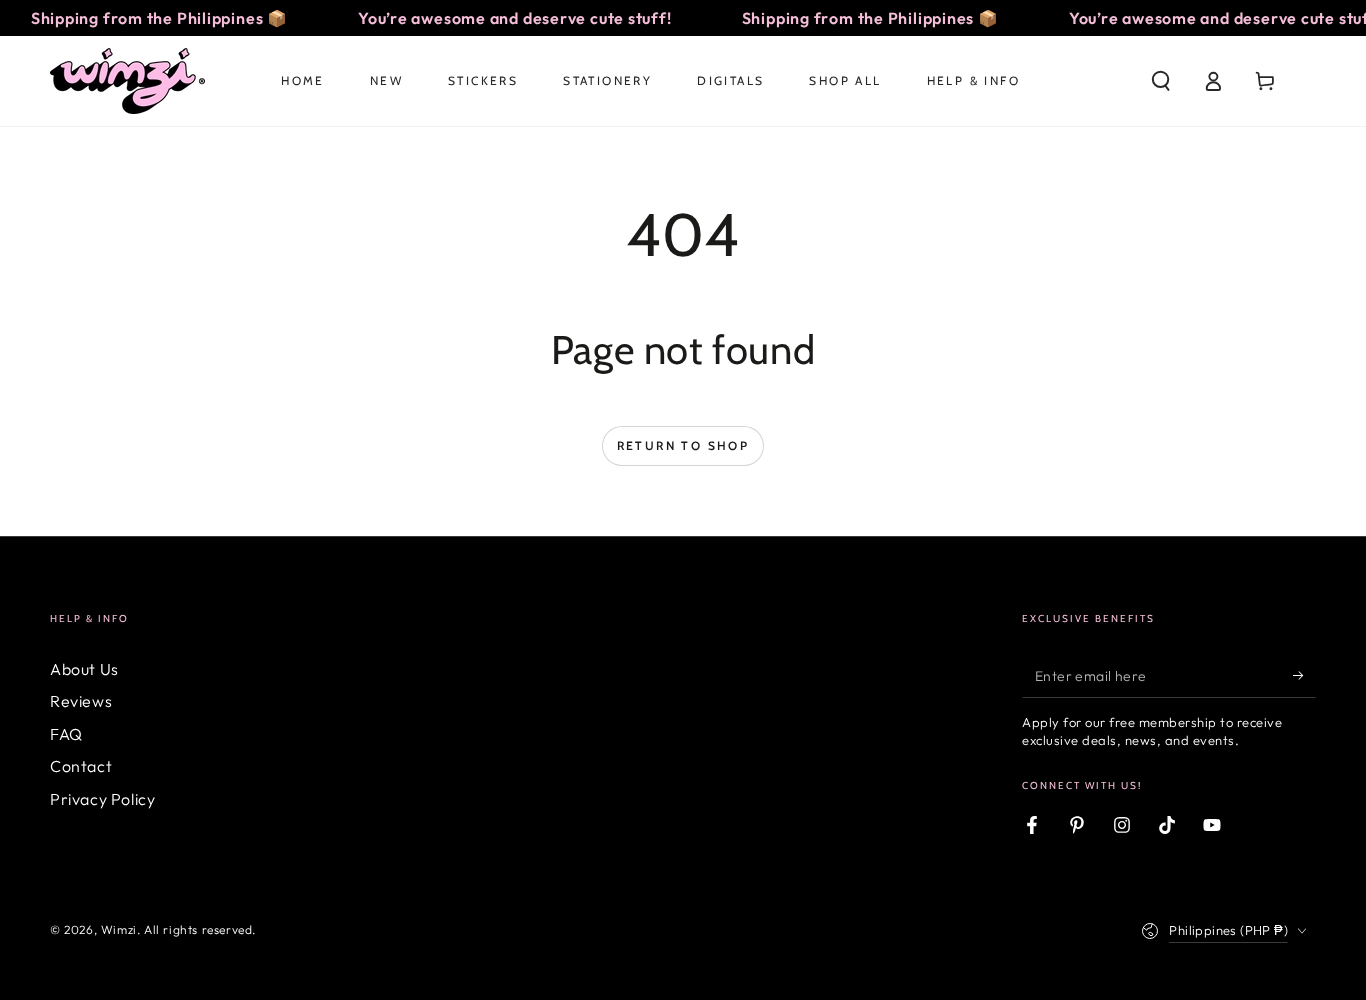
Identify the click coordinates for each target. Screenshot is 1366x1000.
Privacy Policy (102, 799)
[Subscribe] (1304, 675)
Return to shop (683, 445)
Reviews (81, 701)
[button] (1161, 81)
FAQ (66, 734)
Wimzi (119, 929)
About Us (84, 669)
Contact (81, 766)
